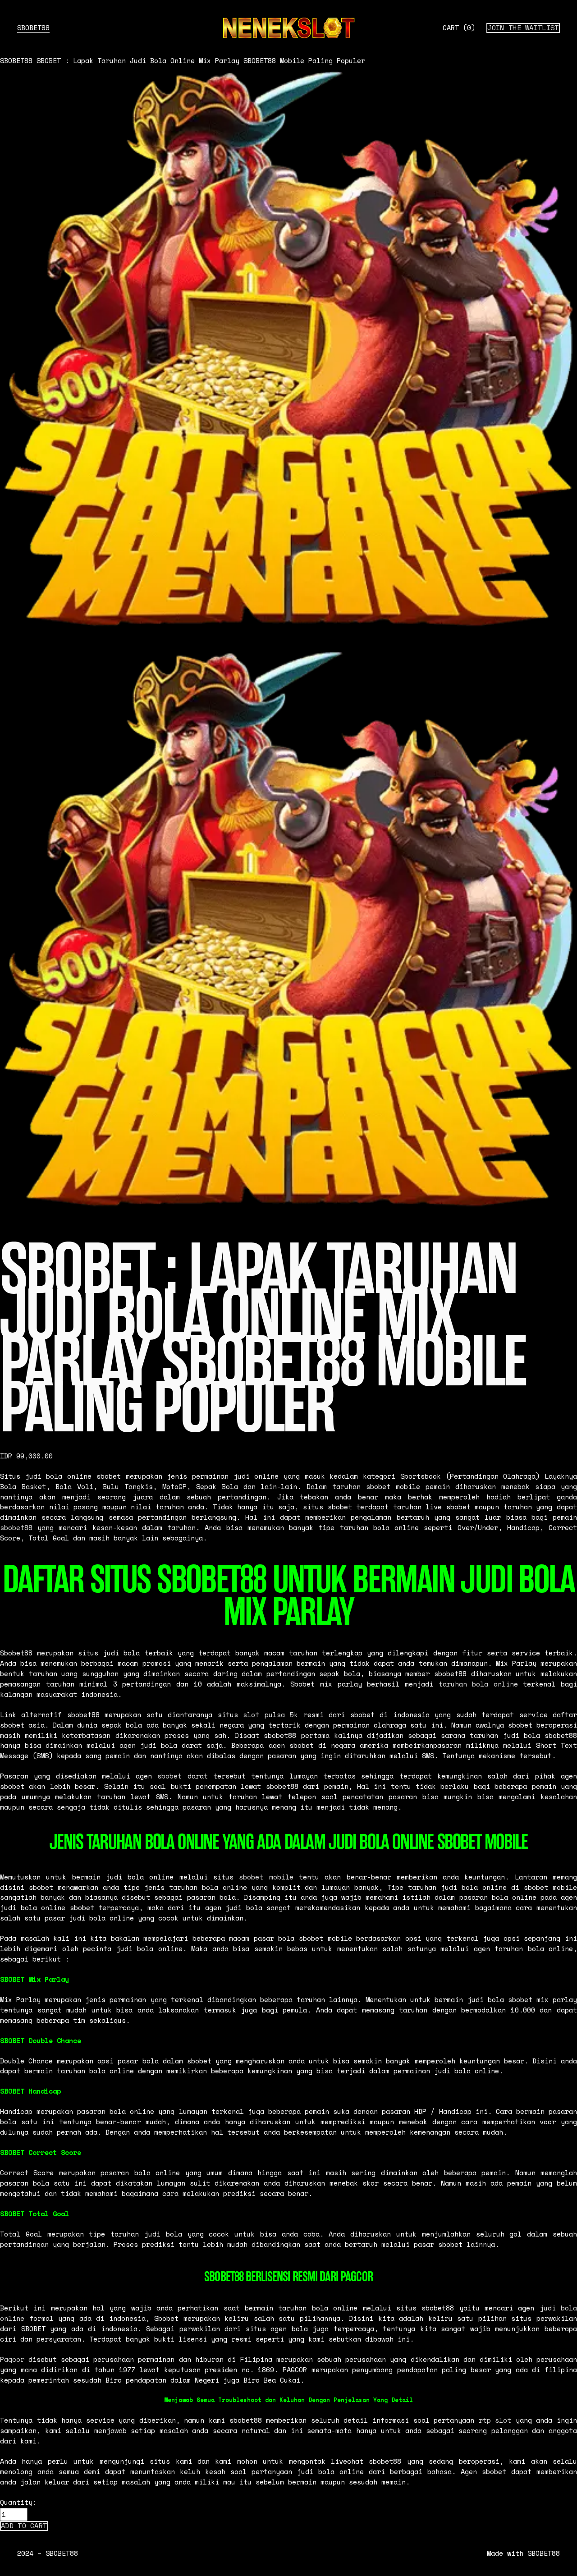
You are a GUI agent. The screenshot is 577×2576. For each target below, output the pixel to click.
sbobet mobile (266, 1877)
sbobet (169, 1776)
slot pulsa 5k (270, 1715)
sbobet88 (16, 1528)
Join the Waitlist (523, 28)
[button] (24, 2526)
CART (459, 28)
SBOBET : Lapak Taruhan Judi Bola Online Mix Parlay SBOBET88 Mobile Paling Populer (201, 61)
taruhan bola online (478, 1684)
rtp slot (495, 2420)
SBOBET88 (33, 28)
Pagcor (12, 2359)
